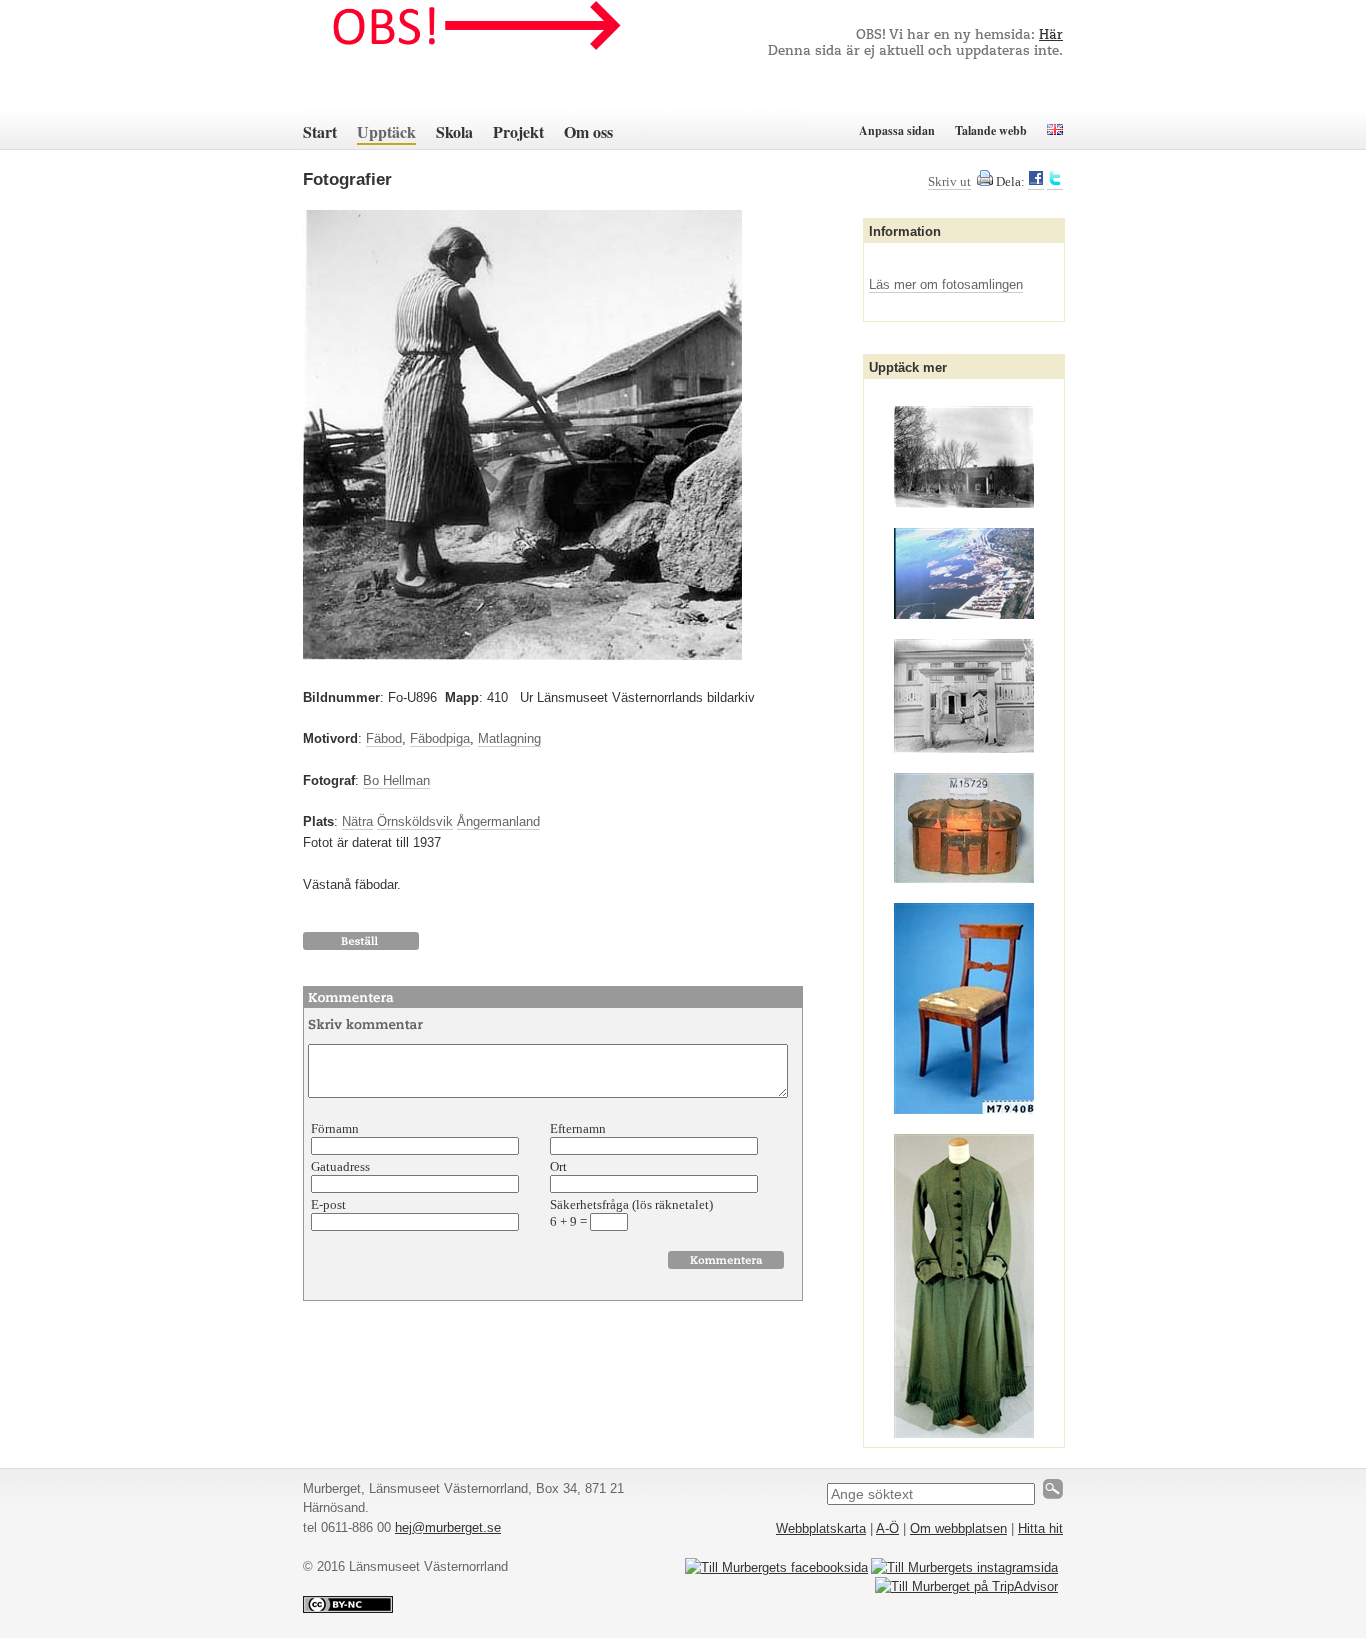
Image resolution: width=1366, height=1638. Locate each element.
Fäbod (384, 738)
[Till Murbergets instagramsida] (964, 1567)
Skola (454, 131)
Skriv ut (949, 181)
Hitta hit (1040, 1528)
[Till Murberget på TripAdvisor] (966, 1586)
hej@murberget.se (448, 1527)
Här (1051, 35)
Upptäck (386, 131)
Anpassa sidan (897, 130)
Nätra (357, 821)
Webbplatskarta (821, 1528)
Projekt (518, 131)
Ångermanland (498, 821)
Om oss (588, 131)
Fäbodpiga (440, 738)
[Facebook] (1036, 182)
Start (320, 131)
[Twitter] (1055, 182)
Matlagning (509, 738)
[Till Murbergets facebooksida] (776, 1567)
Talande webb (991, 130)
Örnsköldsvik (415, 821)
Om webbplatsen (958, 1528)
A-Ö (887, 1528)
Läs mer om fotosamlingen (946, 284)
